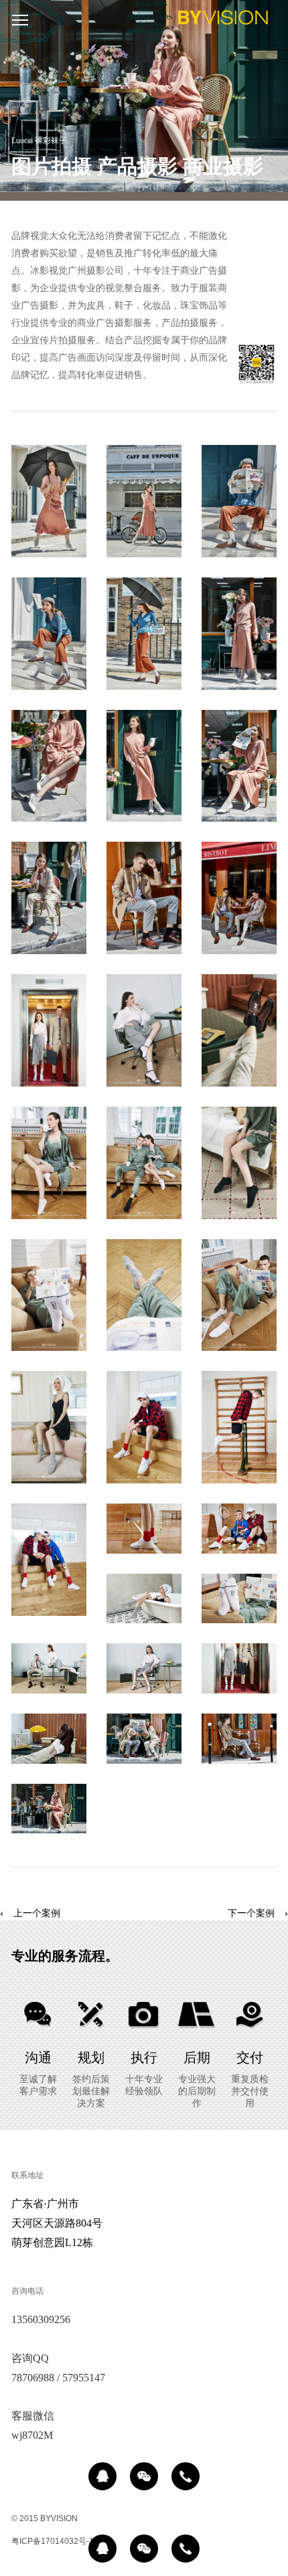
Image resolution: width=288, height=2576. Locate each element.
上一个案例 (37, 1913)
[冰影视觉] (223, 20)
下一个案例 (251, 1913)
